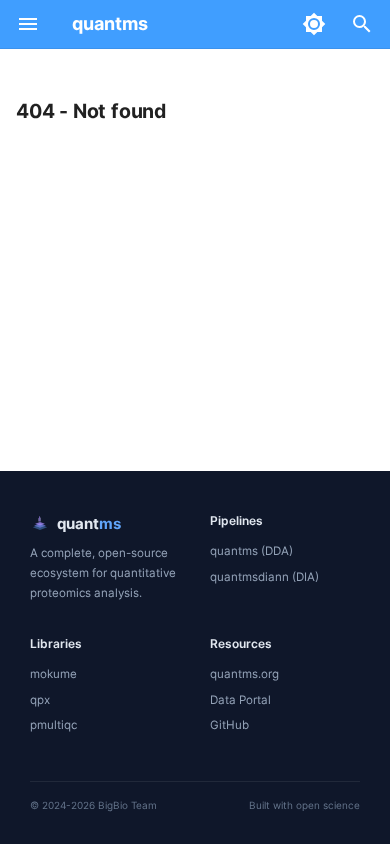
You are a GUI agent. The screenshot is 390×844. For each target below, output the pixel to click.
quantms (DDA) (251, 551)
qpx (40, 700)
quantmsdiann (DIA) (264, 577)
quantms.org (244, 674)
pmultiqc (53, 725)
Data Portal (240, 700)
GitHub (229, 725)
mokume (53, 674)
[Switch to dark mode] (314, 24)
